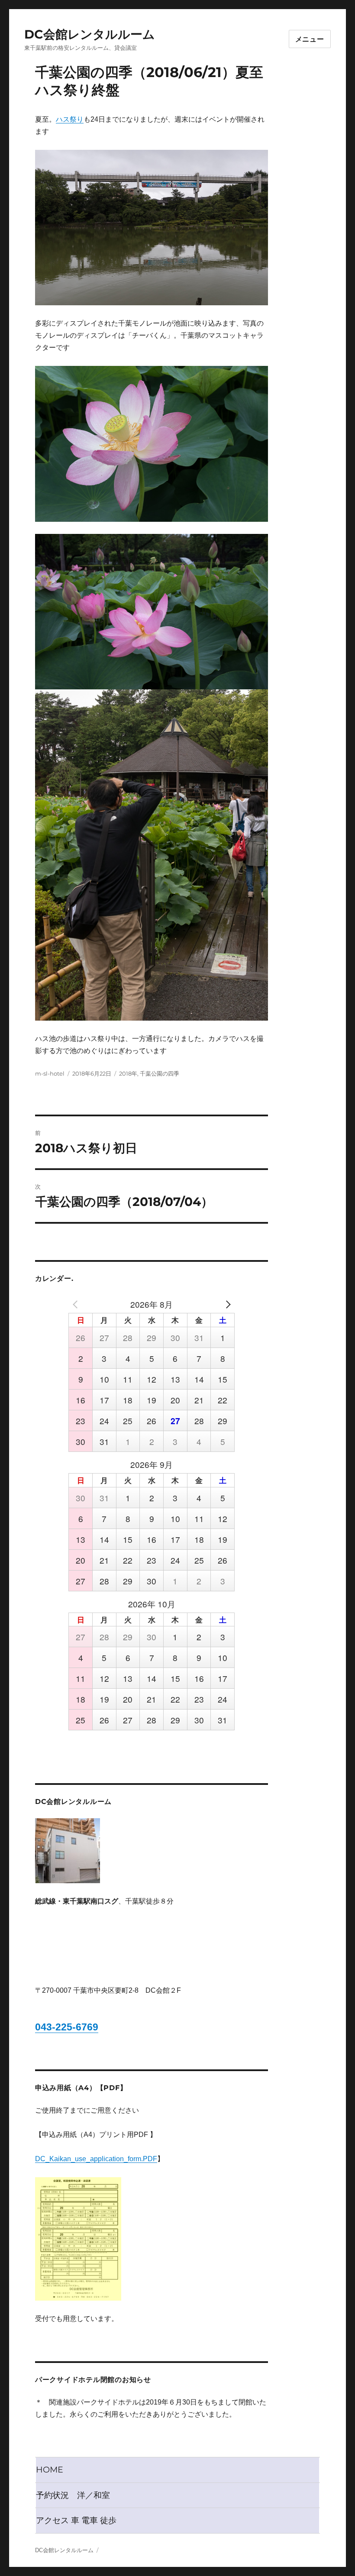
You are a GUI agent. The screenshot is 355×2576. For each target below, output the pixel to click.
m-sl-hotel (50, 1073)
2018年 (128, 1073)
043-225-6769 (67, 2027)
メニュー (310, 39)
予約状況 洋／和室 (73, 2495)
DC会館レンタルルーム (90, 34)
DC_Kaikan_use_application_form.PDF (96, 2159)
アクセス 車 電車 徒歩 (76, 2520)
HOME (50, 2469)
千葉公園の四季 (160, 1073)
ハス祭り (70, 119)
